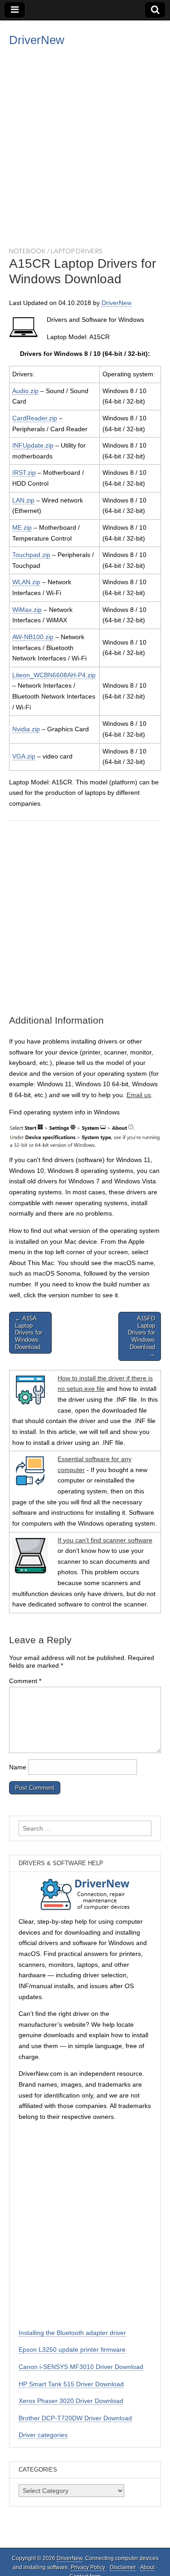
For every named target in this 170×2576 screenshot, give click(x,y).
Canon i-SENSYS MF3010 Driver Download (81, 2367)
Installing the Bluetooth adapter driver (72, 2333)
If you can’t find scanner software (105, 1540)
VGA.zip (24, 756)
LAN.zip (23, 500)
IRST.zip (24, 473)
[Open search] (155, 10)
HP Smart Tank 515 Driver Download (71, 2384)
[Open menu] (15, 10)
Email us (139, 1095)
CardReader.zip (35, 418)
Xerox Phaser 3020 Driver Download (71, 2401)
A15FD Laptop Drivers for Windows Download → (141, 1336)
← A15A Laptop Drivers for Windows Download (29, 1332)
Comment (25, 1681)
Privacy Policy (88, 2567)
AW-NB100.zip (33, 637)
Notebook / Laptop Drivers (56, 251)
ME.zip (22, 527)
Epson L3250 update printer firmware (72, 2349)
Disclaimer (123, 2567)
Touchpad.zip (31, 555)
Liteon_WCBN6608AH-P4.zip (54, 675)
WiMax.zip (27, 610)
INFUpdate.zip (33, 445)
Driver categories (43, 2435)
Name (18, 1767)
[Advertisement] (85, 145)
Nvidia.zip (26, 729)
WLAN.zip (26, 582)
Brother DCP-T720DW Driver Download (75, 2418)
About (147, 2567)
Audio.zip (25, 391)
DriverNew (37, 40)
